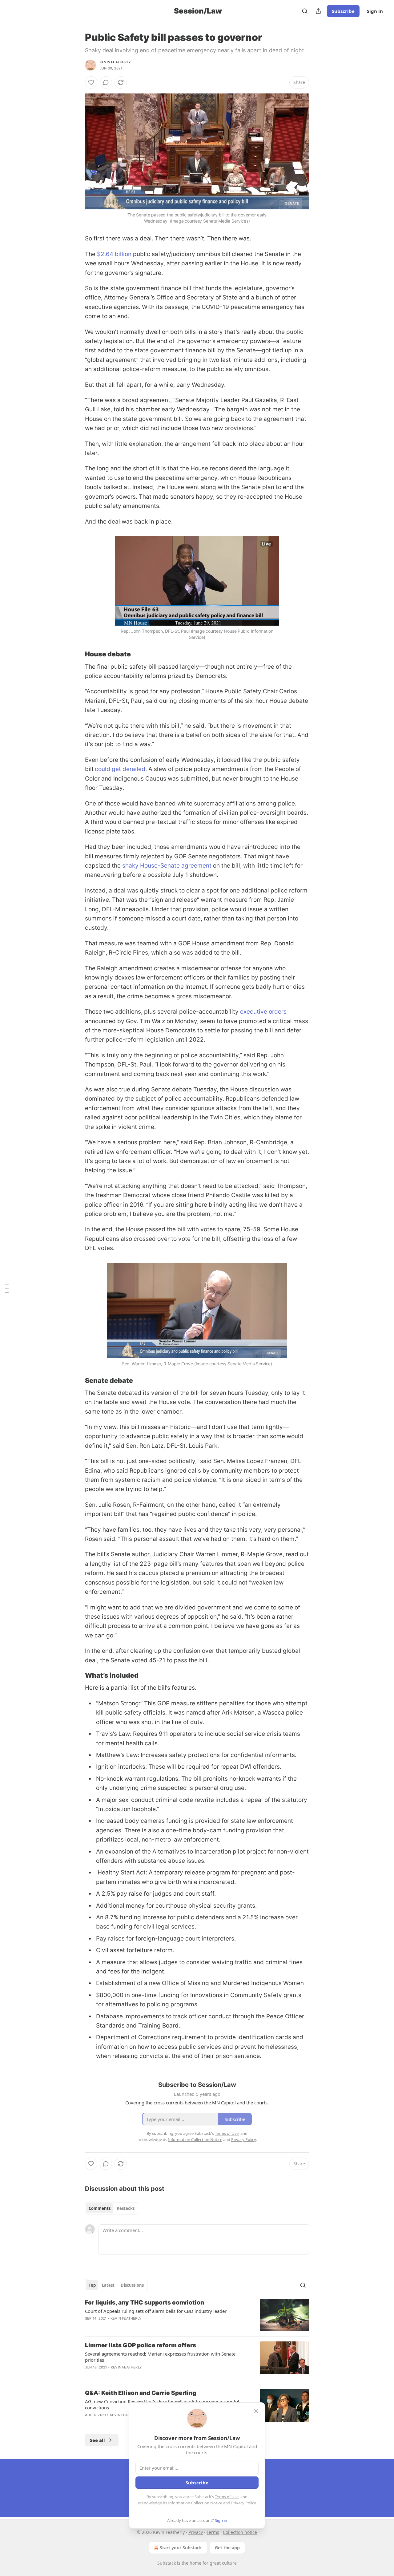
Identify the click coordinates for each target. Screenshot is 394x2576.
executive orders (263, 1012)
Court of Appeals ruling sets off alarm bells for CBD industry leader (156, 2311)
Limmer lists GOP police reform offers (141, 2345)
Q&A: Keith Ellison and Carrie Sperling (141, 2393)
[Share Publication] (318, 11)
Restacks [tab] (126, 2208)
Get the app (227, 2548)
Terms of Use (227, 2497)
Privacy (196, 2532)
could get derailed (120, 769)
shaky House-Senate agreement (167, 866)
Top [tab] (92, 2285)
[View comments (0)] (106, 82)
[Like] (91, 82)
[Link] (76, 654)
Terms (213, 2532)
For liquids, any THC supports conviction (145, 2303)
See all (97, 2440)
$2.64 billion (114, 254)
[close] (256, 2411)
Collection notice (240, 2532)
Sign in (375, 11)
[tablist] (112, 2208)
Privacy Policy (243, 2503)
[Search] (305, 11)
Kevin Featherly (115, 62)
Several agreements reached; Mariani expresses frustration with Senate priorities (160, 2357)
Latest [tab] (108, 2285)
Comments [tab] (100, 2208)
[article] (197, 2315)
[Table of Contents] (7, 1288)
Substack (167, 2563)
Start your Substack (181, 2548)
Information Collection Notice (195, 2503)
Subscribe (343, 11)
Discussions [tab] (132, 2285)
